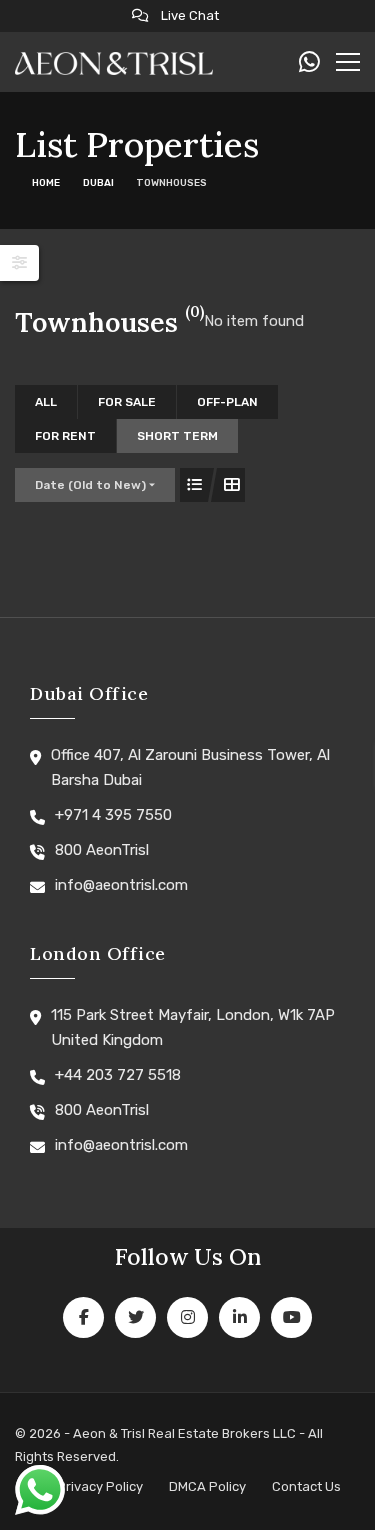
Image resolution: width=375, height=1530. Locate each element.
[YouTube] (291, 1317)
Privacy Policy (100, 1486)
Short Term (177, 436)
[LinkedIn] (239, 1317)
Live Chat (188, 15)
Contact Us (306, 1486)
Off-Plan (227, 402)
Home (46, 183)
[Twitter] (135, 1317)
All (46, 402)
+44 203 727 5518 (118, 1075)
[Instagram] (187, 1317)
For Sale (127, 402)
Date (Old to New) (90, 485)
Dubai (98, 183)
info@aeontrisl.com (121, 885)
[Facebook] (83, 1317)
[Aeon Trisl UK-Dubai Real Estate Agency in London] (114, 62)
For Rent (65, 436)
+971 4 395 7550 (113, 815)
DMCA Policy (207, 1486)
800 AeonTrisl (102, 850)
